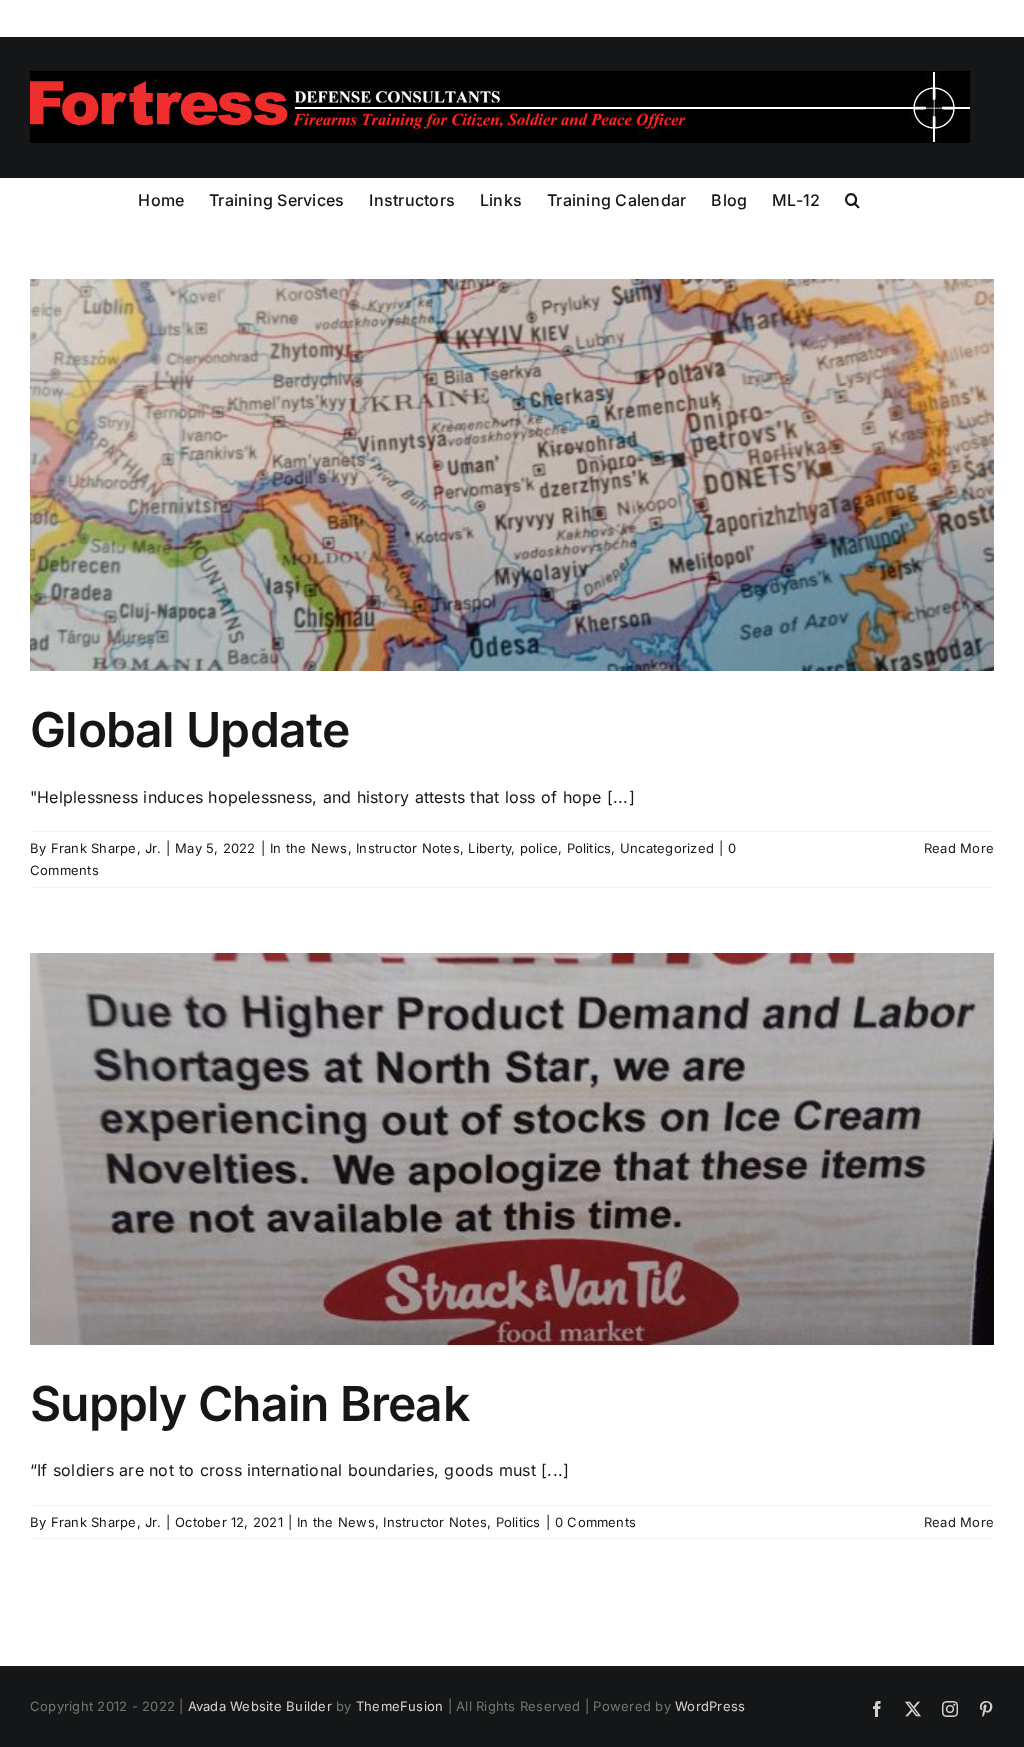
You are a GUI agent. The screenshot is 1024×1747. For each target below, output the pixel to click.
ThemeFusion (400, 1706)
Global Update (190, 729)
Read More (959, 848)
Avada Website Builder (260, 1706)
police (539, 848)
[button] (852, 198)
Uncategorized (667, 848)
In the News (309, 848)
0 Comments (595, 1522)
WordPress (710, 1706)
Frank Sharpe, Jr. (106, 848)
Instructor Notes (408, 848)
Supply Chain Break (249, 1403)
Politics (589, 848)
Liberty (489, 848)
